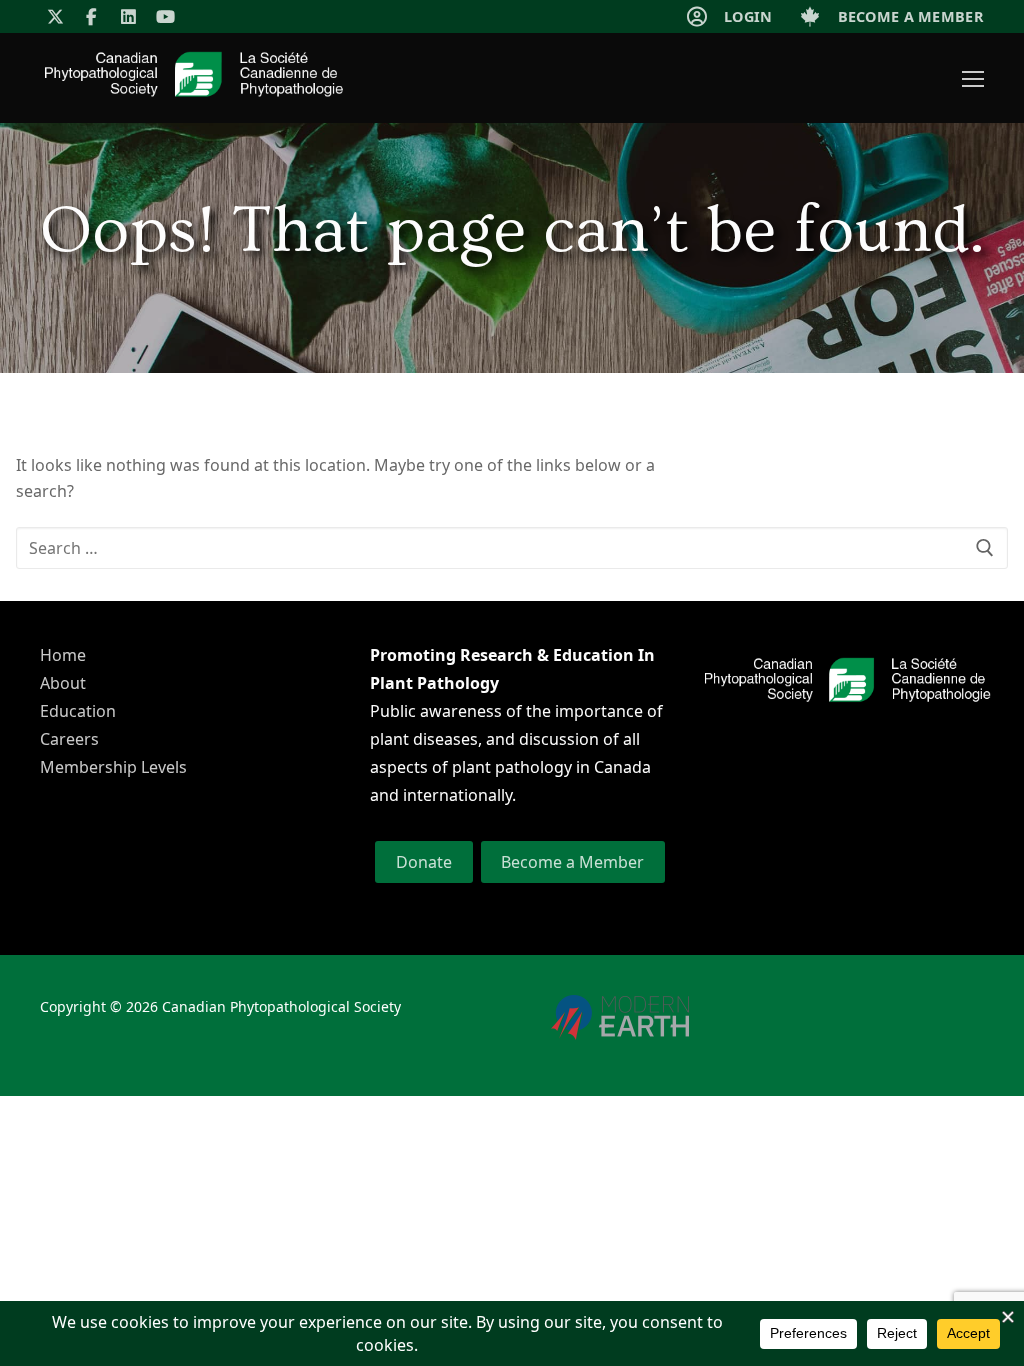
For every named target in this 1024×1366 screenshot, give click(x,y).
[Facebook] (92, 16)
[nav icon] (973, 78)
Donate (424, 862)
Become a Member (572, 862)
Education (78, 711)
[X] (55, 16)
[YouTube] (165, 16)
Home (63, 655)
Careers (69, 739)
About (63, 683)
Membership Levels (113, 767)
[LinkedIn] (128, 16)
